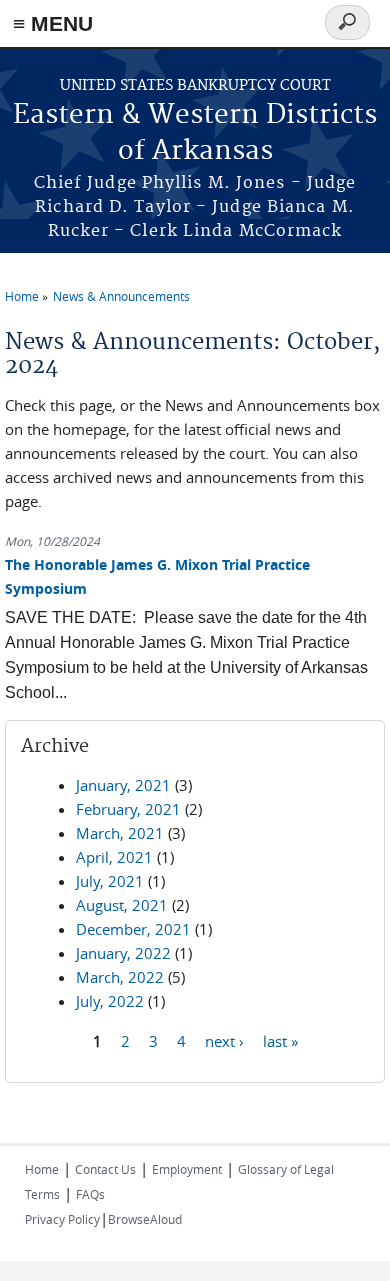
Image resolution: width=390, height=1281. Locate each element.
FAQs (90, 1194)
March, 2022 (120, 977)
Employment (187, 1169)
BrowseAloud (145, 1219)
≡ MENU (53, 23)
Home (22, 296)
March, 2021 (120, 833)
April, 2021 (114, 857)
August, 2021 (122, 905)
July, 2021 (110, 881)
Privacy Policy (62, 1219)
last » (280, 1040)
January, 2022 (123, 953)
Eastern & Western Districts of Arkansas (195, 133)
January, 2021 (123, 785)
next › (224, 1040)
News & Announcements (121, 296)
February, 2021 (128, 809)
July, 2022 (110, 1001)
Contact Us (105, 1169)
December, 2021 (133, 929)
